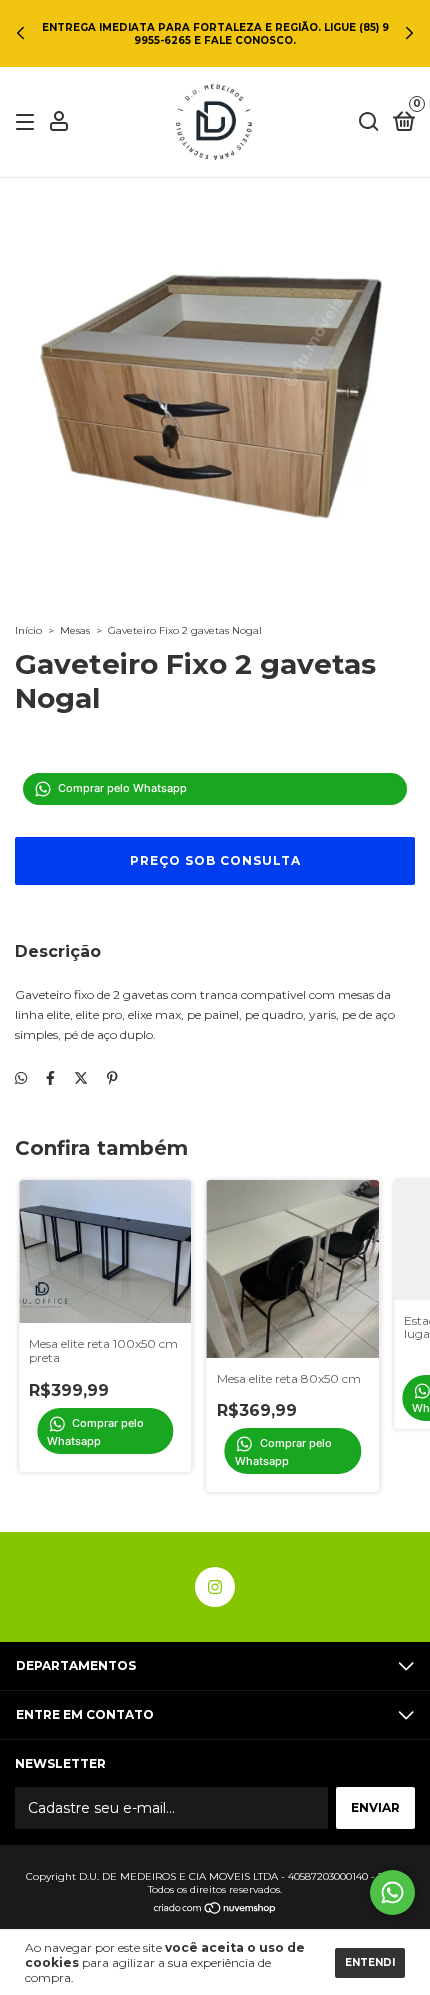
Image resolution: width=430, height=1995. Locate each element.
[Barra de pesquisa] (369, 122)
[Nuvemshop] (215, 1910)
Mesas (75, 630)
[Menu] (28, 122)
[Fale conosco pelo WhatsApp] (392, 1892)
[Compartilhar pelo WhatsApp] (21, 1078)
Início (28, 630)
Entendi (370, 1962)
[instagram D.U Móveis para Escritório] (215, 1587)
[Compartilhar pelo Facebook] (50, 1078)
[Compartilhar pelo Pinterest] (112, 1078)
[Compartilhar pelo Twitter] (81, 1078)
